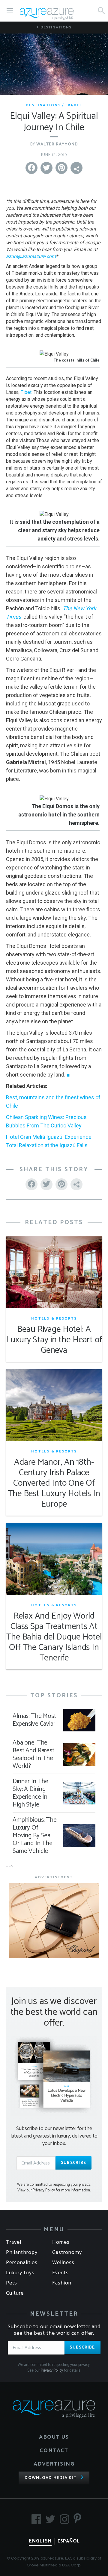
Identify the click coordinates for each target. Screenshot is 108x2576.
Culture (15, 2293)
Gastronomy (67, 2252)
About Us (54, 2437)
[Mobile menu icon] (10, 11)
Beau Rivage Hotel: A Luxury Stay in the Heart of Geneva (54, 1340)
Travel (74, 105)
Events (60, 2273)
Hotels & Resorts (54, 1319)
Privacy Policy (52, 2371)
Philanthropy (22, 2252)
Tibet (26, 392)
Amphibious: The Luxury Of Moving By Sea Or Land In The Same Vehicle (35, 1836)
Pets (12, 2283)
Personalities (22, 2263)
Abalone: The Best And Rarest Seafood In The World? (33, 1754)
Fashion (62, 2283)
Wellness (63, 2263)
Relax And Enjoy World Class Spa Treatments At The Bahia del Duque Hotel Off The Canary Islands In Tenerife (54, 1637)
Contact (54, 2451)
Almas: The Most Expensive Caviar (34, 1720)
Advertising (54, 2464)
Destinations (55, 27)
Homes (61, 2242)
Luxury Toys (20, 2273)
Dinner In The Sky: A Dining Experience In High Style (30, 1793)
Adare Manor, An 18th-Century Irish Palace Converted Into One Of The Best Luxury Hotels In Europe (54, 1483)
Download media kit (51, 2478)
